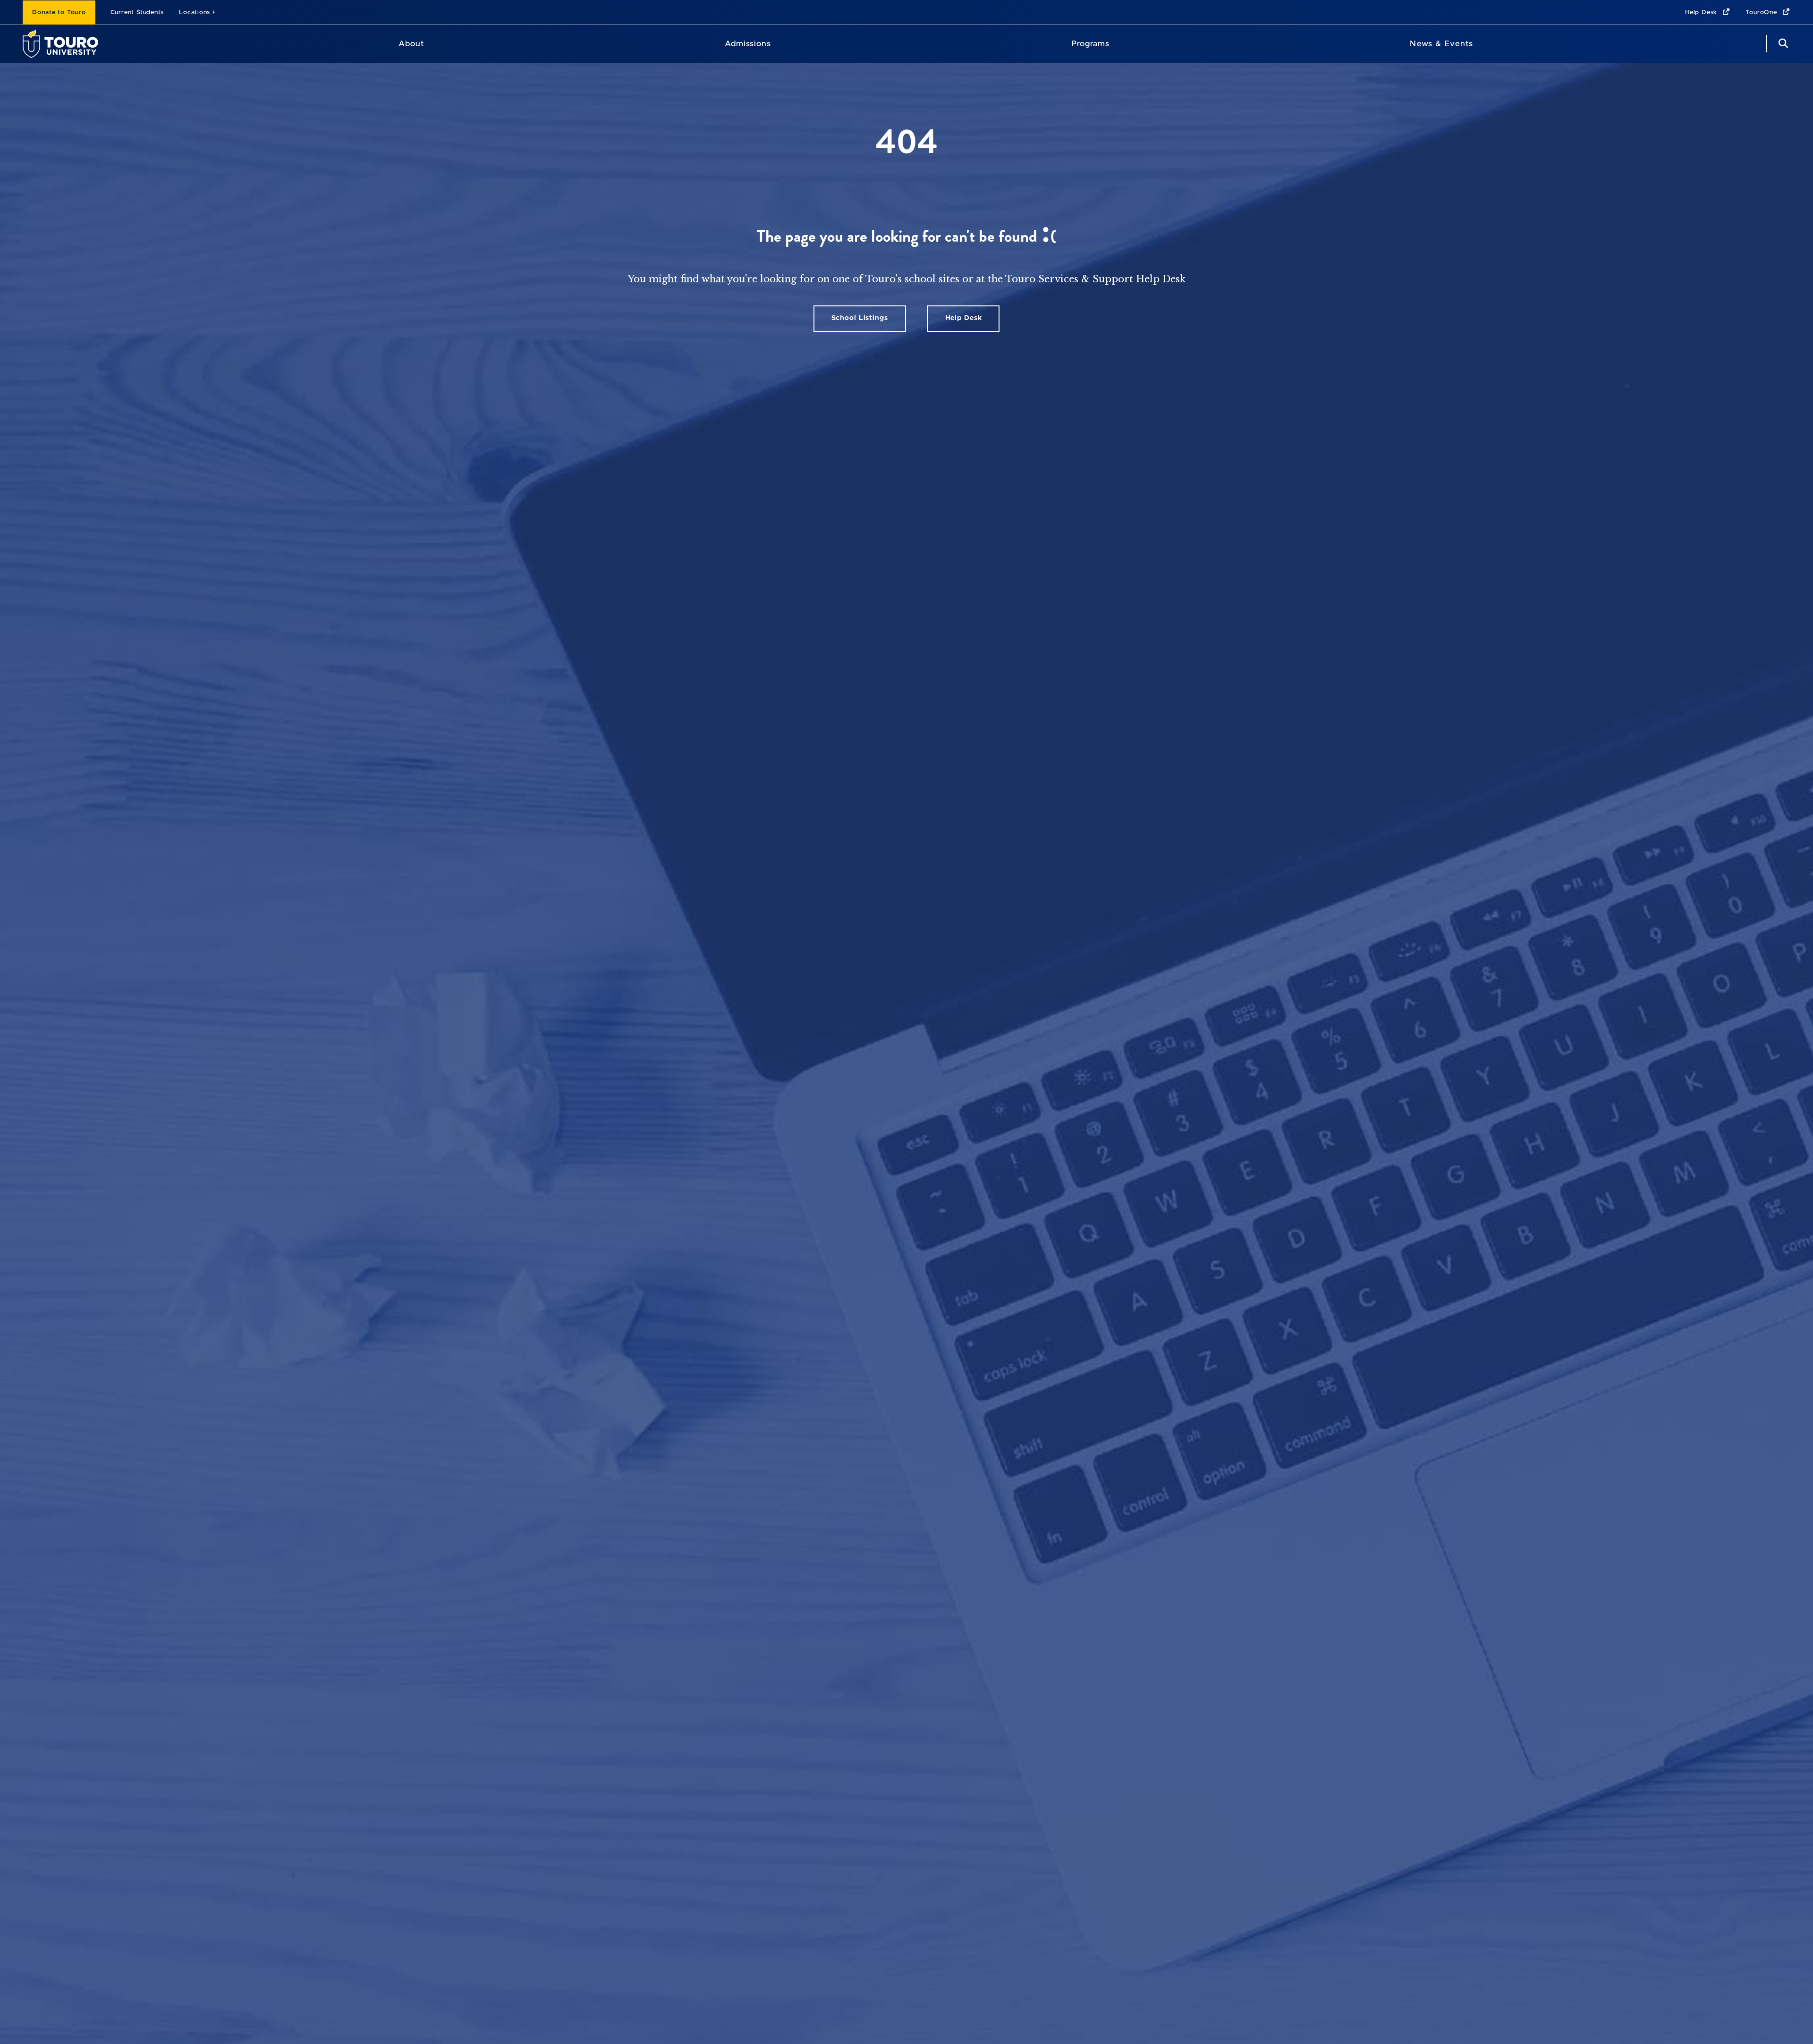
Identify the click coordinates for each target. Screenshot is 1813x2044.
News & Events (1441, 44)
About (411, 44)
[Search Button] (1782, 44)
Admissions (748, 44)
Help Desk (1702, 13)
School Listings (860, 318)
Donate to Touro (59, 13)
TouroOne (1762, 13)
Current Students (137, 13)
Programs (1090, 44)
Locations (195, 13)
